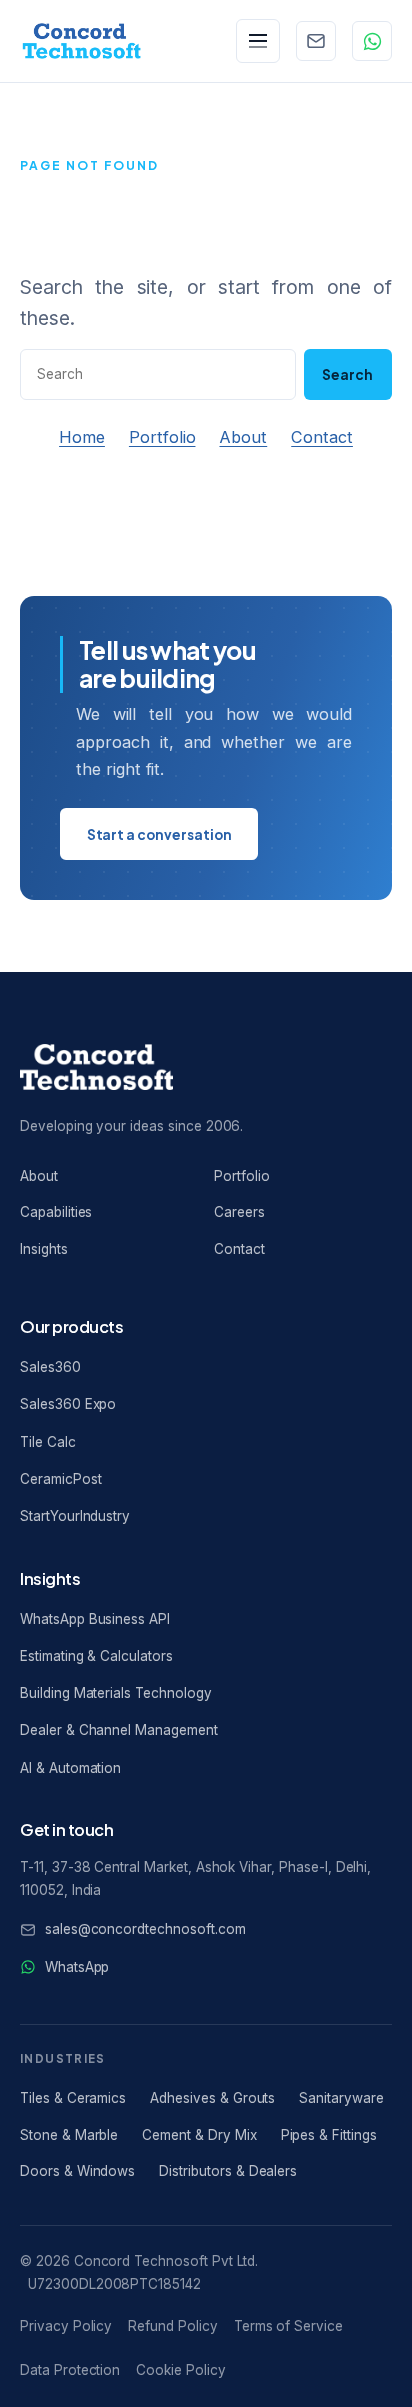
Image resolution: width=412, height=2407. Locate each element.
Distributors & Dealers (228, 2171)
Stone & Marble (69, 2135)
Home (82, 437)
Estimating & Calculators (96, 1656)
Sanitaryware (341, 2098)
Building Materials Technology (116, 1693)
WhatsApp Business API (95, 1619)
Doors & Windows (77, 2171)
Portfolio (162, 437)
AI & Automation (70, 1768)
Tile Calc (48, 1442)
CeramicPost (60, 1479)
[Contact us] (316, 41)
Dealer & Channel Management (119, 1730)
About (243, 437)
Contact (322, 437)
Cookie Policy (180, 2370)
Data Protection (70, 2370)
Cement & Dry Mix (199, 2135)
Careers (239, 1212)
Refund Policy (172, 2326)
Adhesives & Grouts (212, 2098)
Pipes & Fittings (329, 2135)
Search (347, 374)
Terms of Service (288, 2326)
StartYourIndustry (75, 1516)
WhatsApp (77, 1967)
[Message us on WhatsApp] (372, 41)
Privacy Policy (66, 2326)
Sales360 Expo (68, 1404)
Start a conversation (159, 834)
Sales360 (50, 1367)
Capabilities (56, 1212)
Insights (44, 1249)
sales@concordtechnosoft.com (145, 1929)
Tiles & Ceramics (73, 2098)
